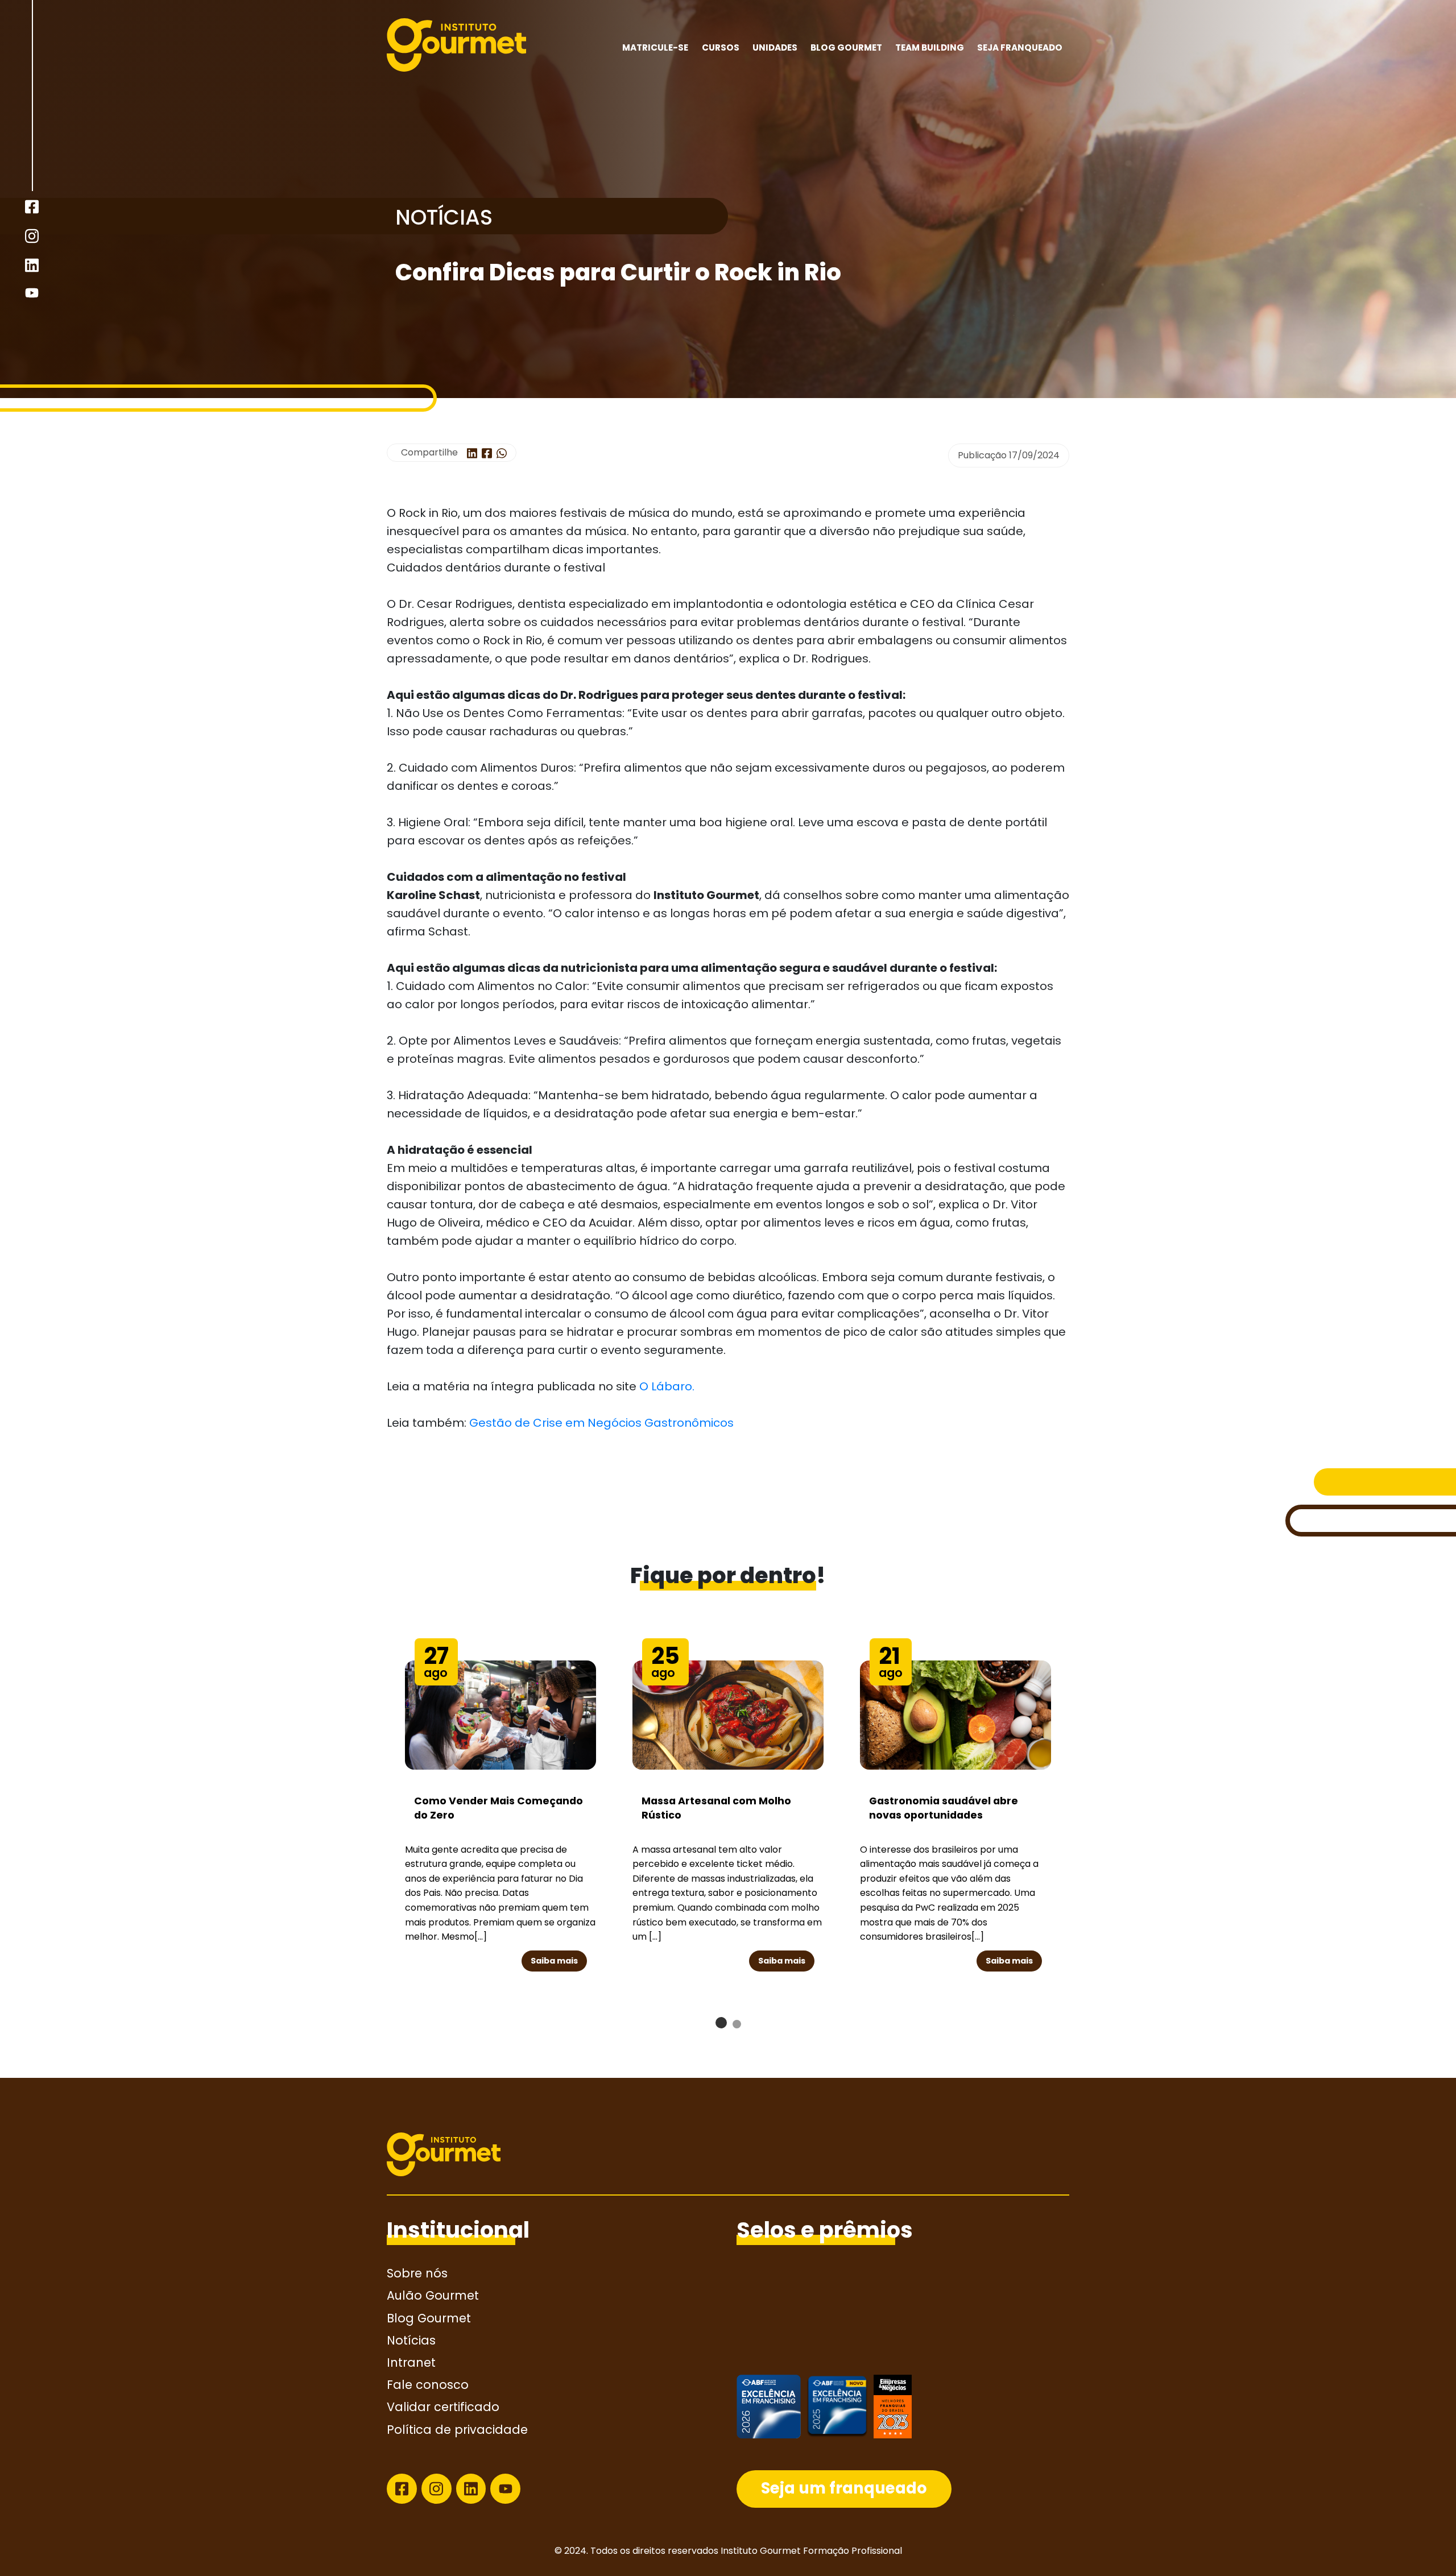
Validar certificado (443, 2407)
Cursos (721, 47)
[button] (721, 2023)
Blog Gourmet (846, 47)
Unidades (775, 47)
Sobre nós (417, 2273)
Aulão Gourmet (433, 2295)
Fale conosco (428, 2385)
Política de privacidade (457, 2430)
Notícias (411, 2340)
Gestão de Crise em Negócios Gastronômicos (601, 1423)
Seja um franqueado (844, 2488)
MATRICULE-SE (655, 47)
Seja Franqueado (1020, 47)
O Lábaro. (667, 1386)
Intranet (411, 2362)
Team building (930, 47)
